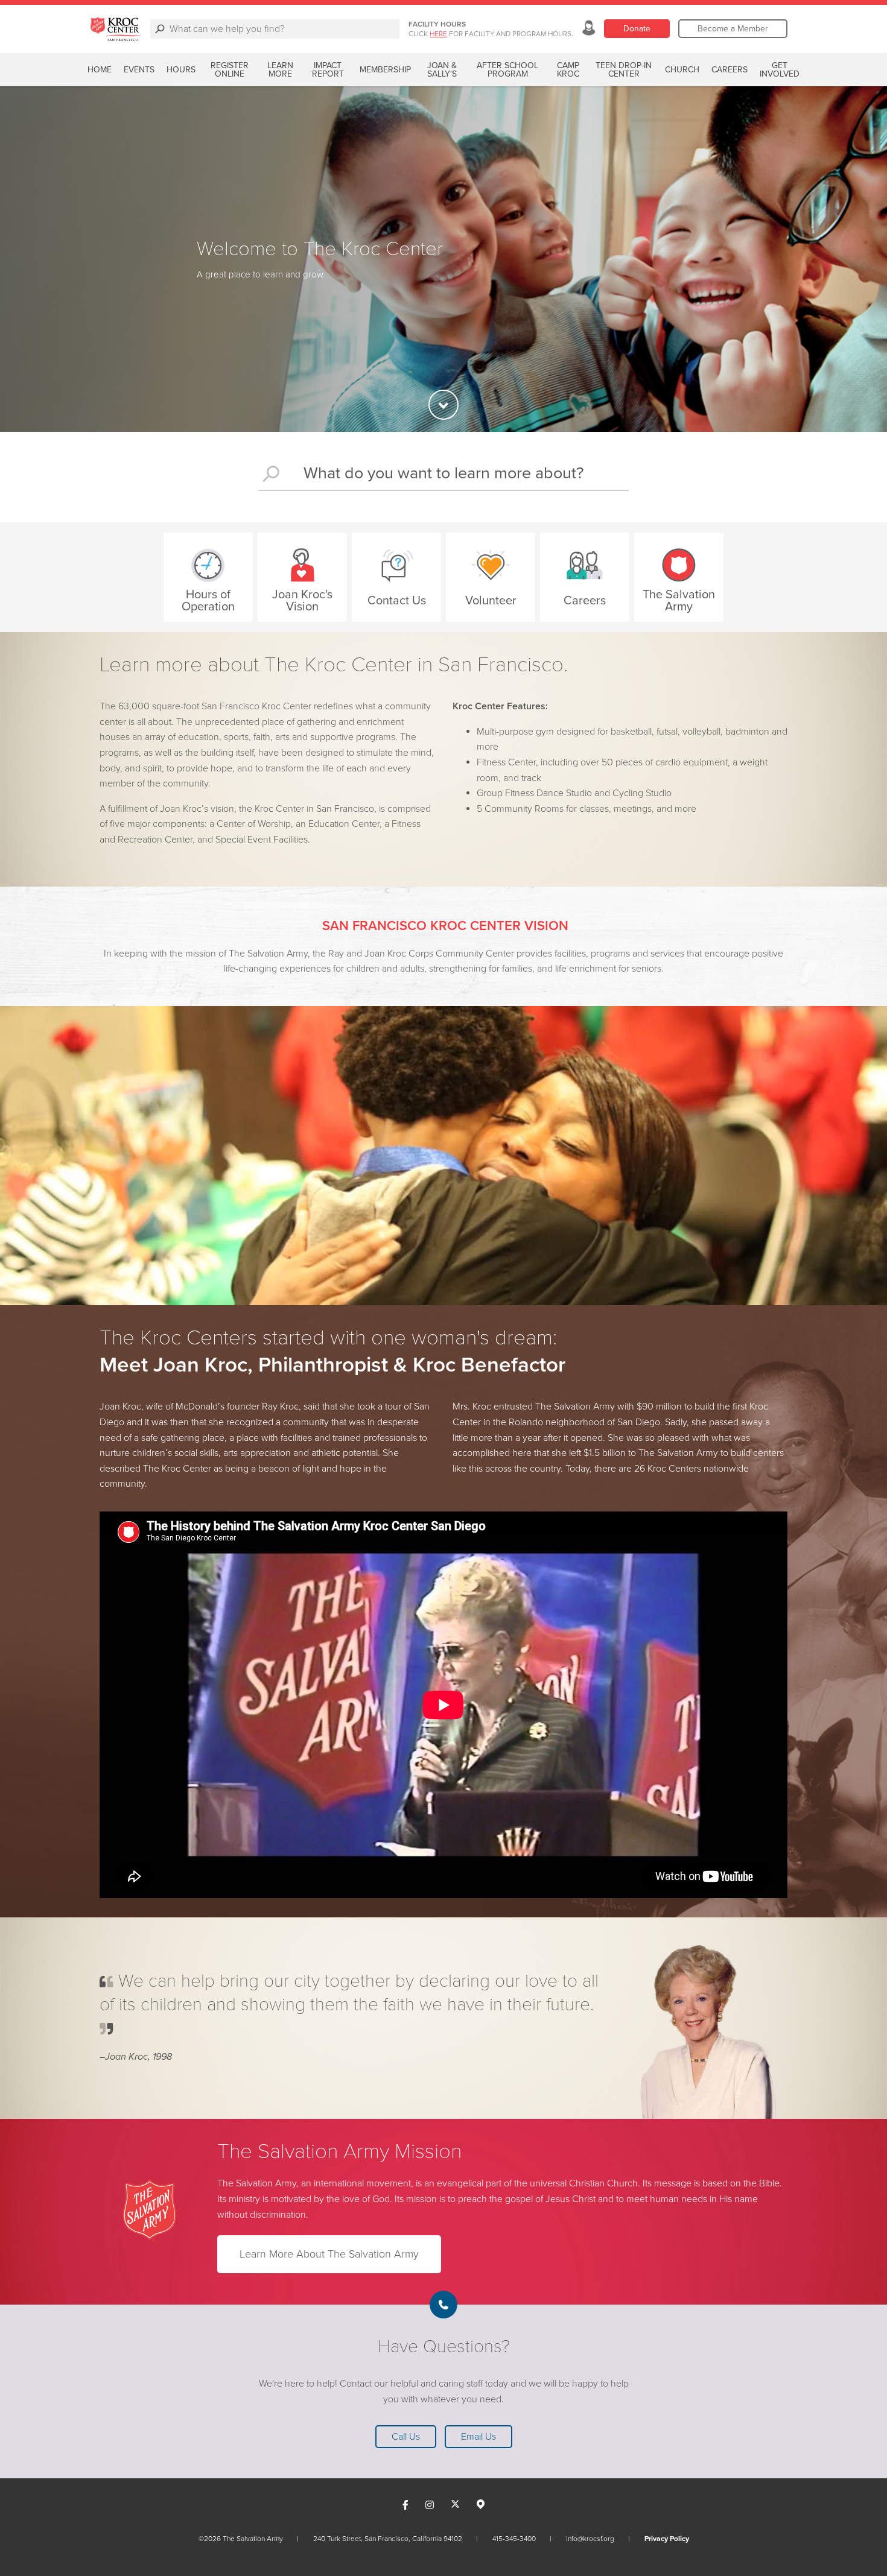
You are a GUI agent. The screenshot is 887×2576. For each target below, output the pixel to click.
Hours (181, 70)
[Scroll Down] (443, 405)
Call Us (406, 2437)
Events (139, 70)
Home (100, 70)
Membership (385, 70)
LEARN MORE (280, 70)
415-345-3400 (514, 2539)
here (438, 34)
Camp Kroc (568, 70)
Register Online (230, 70)
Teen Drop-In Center (624, 70)
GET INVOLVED (780, 70)
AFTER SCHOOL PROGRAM (507, 70)
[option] (443, 259)
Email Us (478, 2437)
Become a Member (733, 29)
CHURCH (682, 70)
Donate (637, 29)
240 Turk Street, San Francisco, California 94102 (388, 2539)
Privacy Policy (667, 2539)
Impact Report (328, 70)
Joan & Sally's (442, 70)
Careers (730, 70)
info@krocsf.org (590, 2539)
